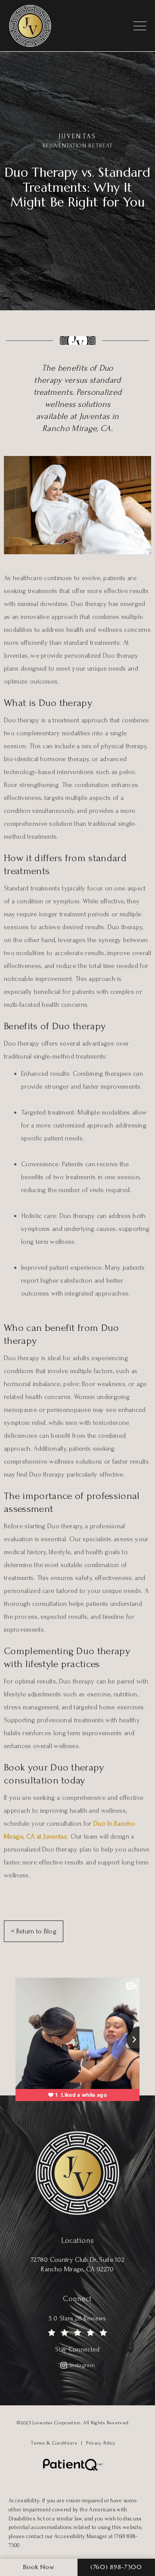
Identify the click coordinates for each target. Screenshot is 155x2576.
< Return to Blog (34, 1931)
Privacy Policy (101, 2443)
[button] (140, 26)
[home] (36, 26)
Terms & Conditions (54, 2443)
